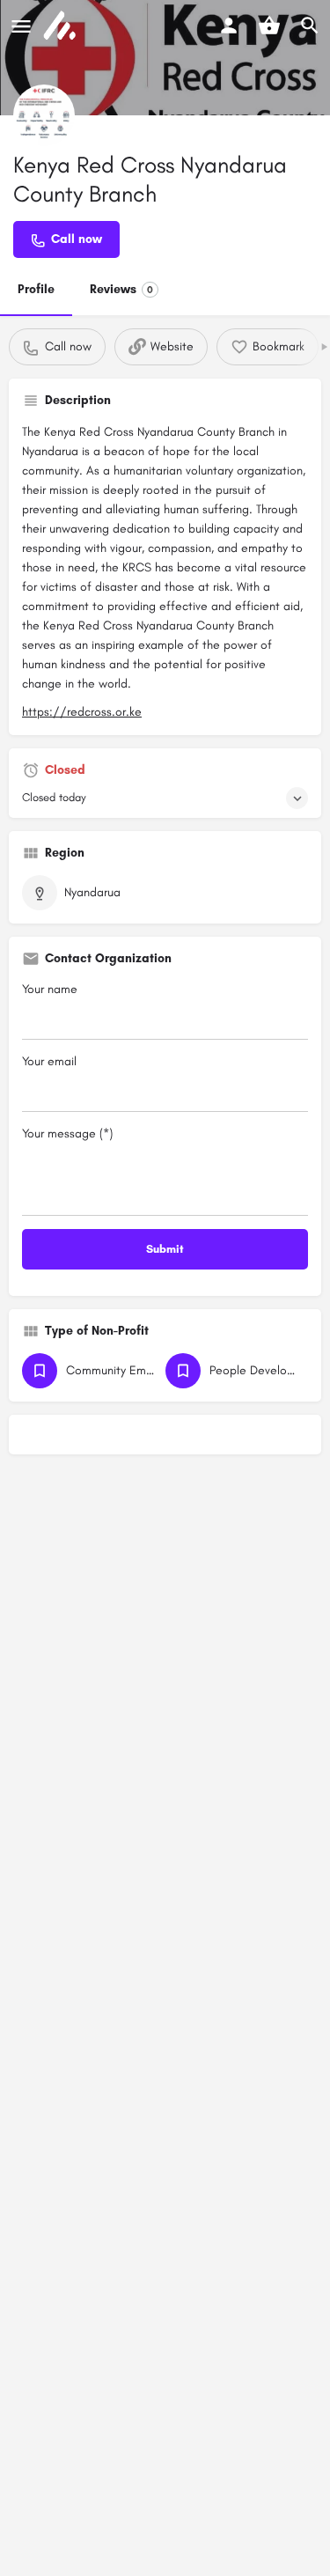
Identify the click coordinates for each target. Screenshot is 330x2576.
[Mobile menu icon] (21, 26)
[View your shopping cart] (269, 26)
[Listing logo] (44, 115)
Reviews (121, 289)
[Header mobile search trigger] (310, 26)
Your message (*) (67, 1133)
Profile (36, 289)
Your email (49, 1061)
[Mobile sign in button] (229, 26)
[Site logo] (62, 26)
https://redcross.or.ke (82, 712)
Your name (50, 989)
